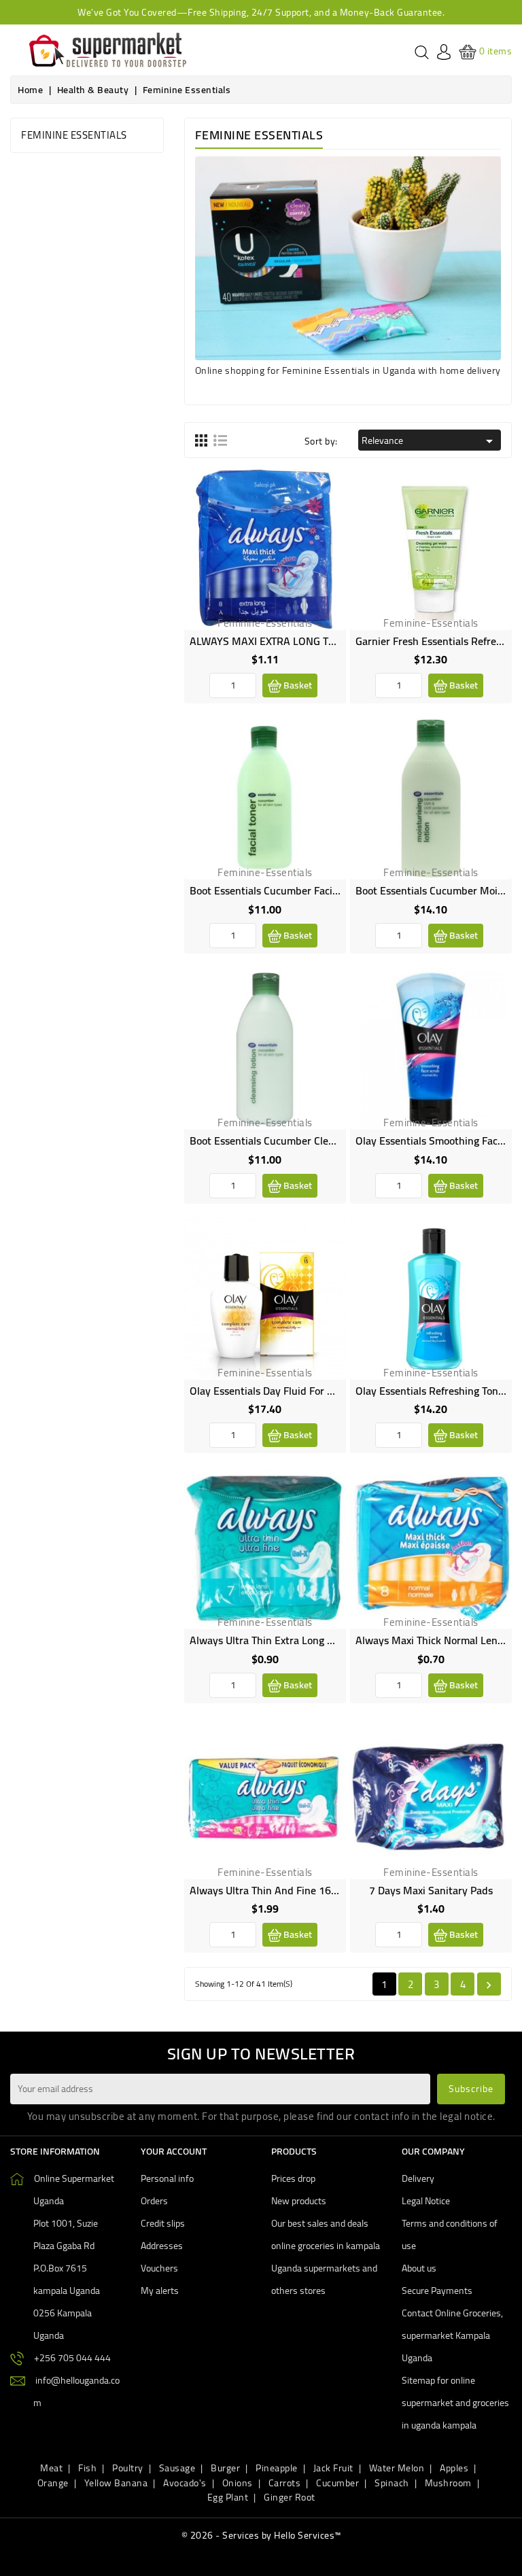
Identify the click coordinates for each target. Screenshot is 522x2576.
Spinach (392, 2483)
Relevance (430, 440)
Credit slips (163, 2223)
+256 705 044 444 (72, 2358)
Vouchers (159, 2268)
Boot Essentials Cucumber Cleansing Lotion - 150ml (310, 1141)
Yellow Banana (116, 2483)
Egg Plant (228, 2497)
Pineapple (277, 2468)
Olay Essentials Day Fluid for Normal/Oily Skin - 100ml (318, 1391)
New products (299, 2201)
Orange (53, 2483)
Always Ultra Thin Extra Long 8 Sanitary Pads (295, 1640)
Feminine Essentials (74, 135)
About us (419, 2268)
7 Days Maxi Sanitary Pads (431, 1890)
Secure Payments (437, 2291)
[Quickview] (325, 549)
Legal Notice (426, 2201)
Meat (51, 2468)
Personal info (167, 2178)
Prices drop (293, 2178)
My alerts (160, 2291)
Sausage (177, 2468)
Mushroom (448, 2483)
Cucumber (337, 2483)
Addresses (162, 2246)
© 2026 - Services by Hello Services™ (261, 2535)
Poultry (128, 2468)
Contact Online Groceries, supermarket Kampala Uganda (452, 2335)
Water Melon (397, 2468)
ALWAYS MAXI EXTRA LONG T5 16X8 (276, 641)
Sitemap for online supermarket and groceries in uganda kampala (455, 2403)
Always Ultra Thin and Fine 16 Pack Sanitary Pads (306, 1890)
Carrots (285, 2483)
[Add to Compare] (325, 518)
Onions (238, 2483)
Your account (174, 2151)
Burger (225, 2468)
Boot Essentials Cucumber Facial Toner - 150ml (299, 890)
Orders (154, 2201)
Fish (87, 2468)
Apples (454, 2468)
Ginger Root (290, 2497)
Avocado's (185, 2483)
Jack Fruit (333, 2468)
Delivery (418, 2178)
